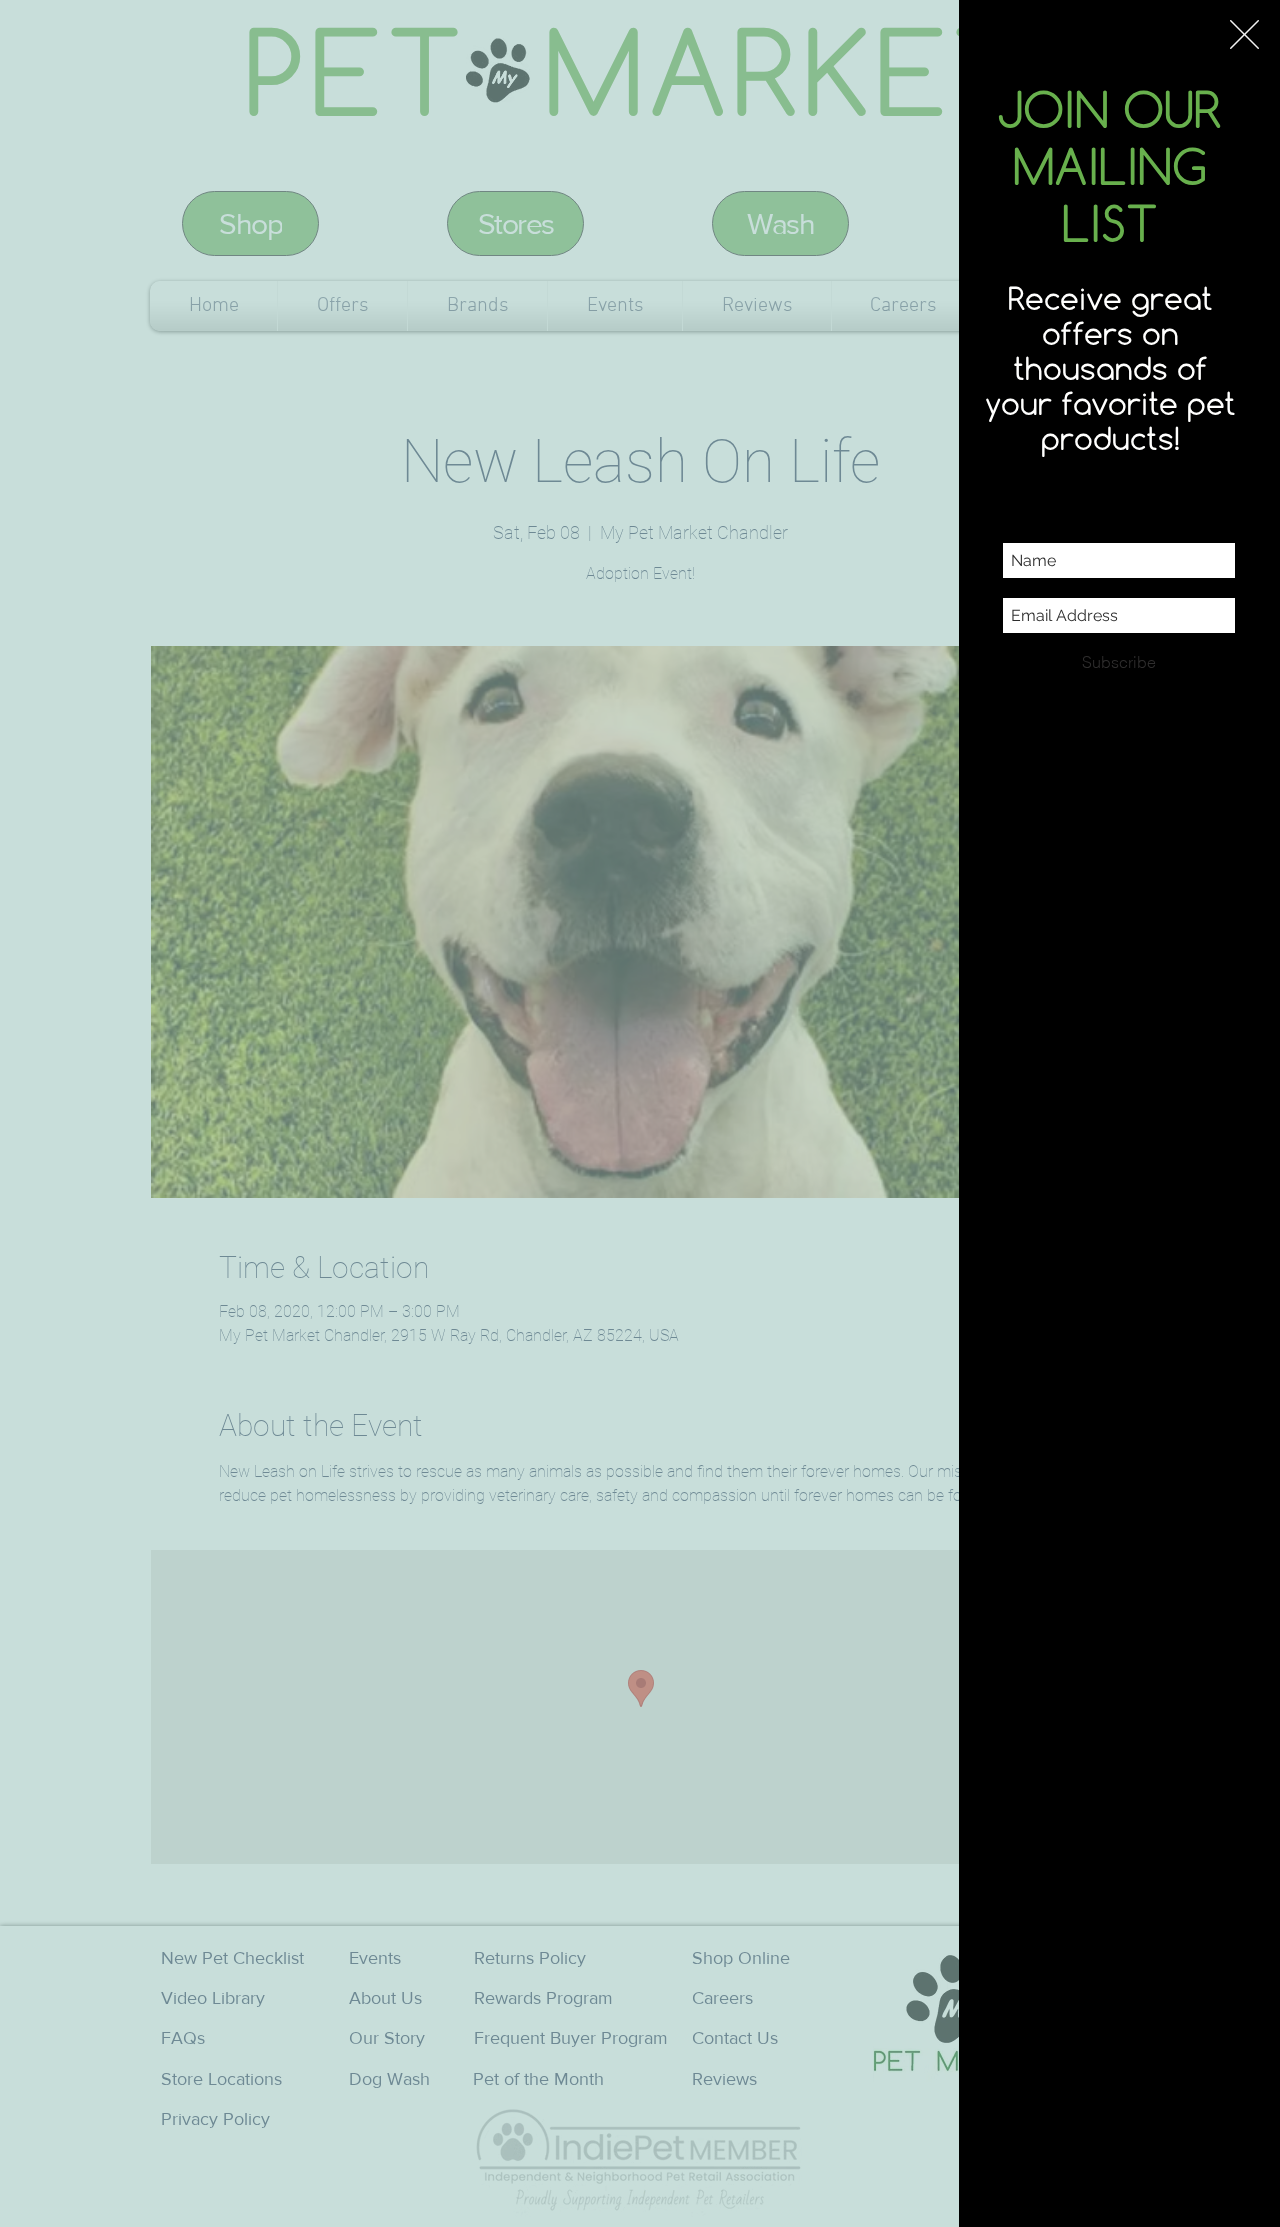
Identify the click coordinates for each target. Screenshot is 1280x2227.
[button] (1244, 34)
